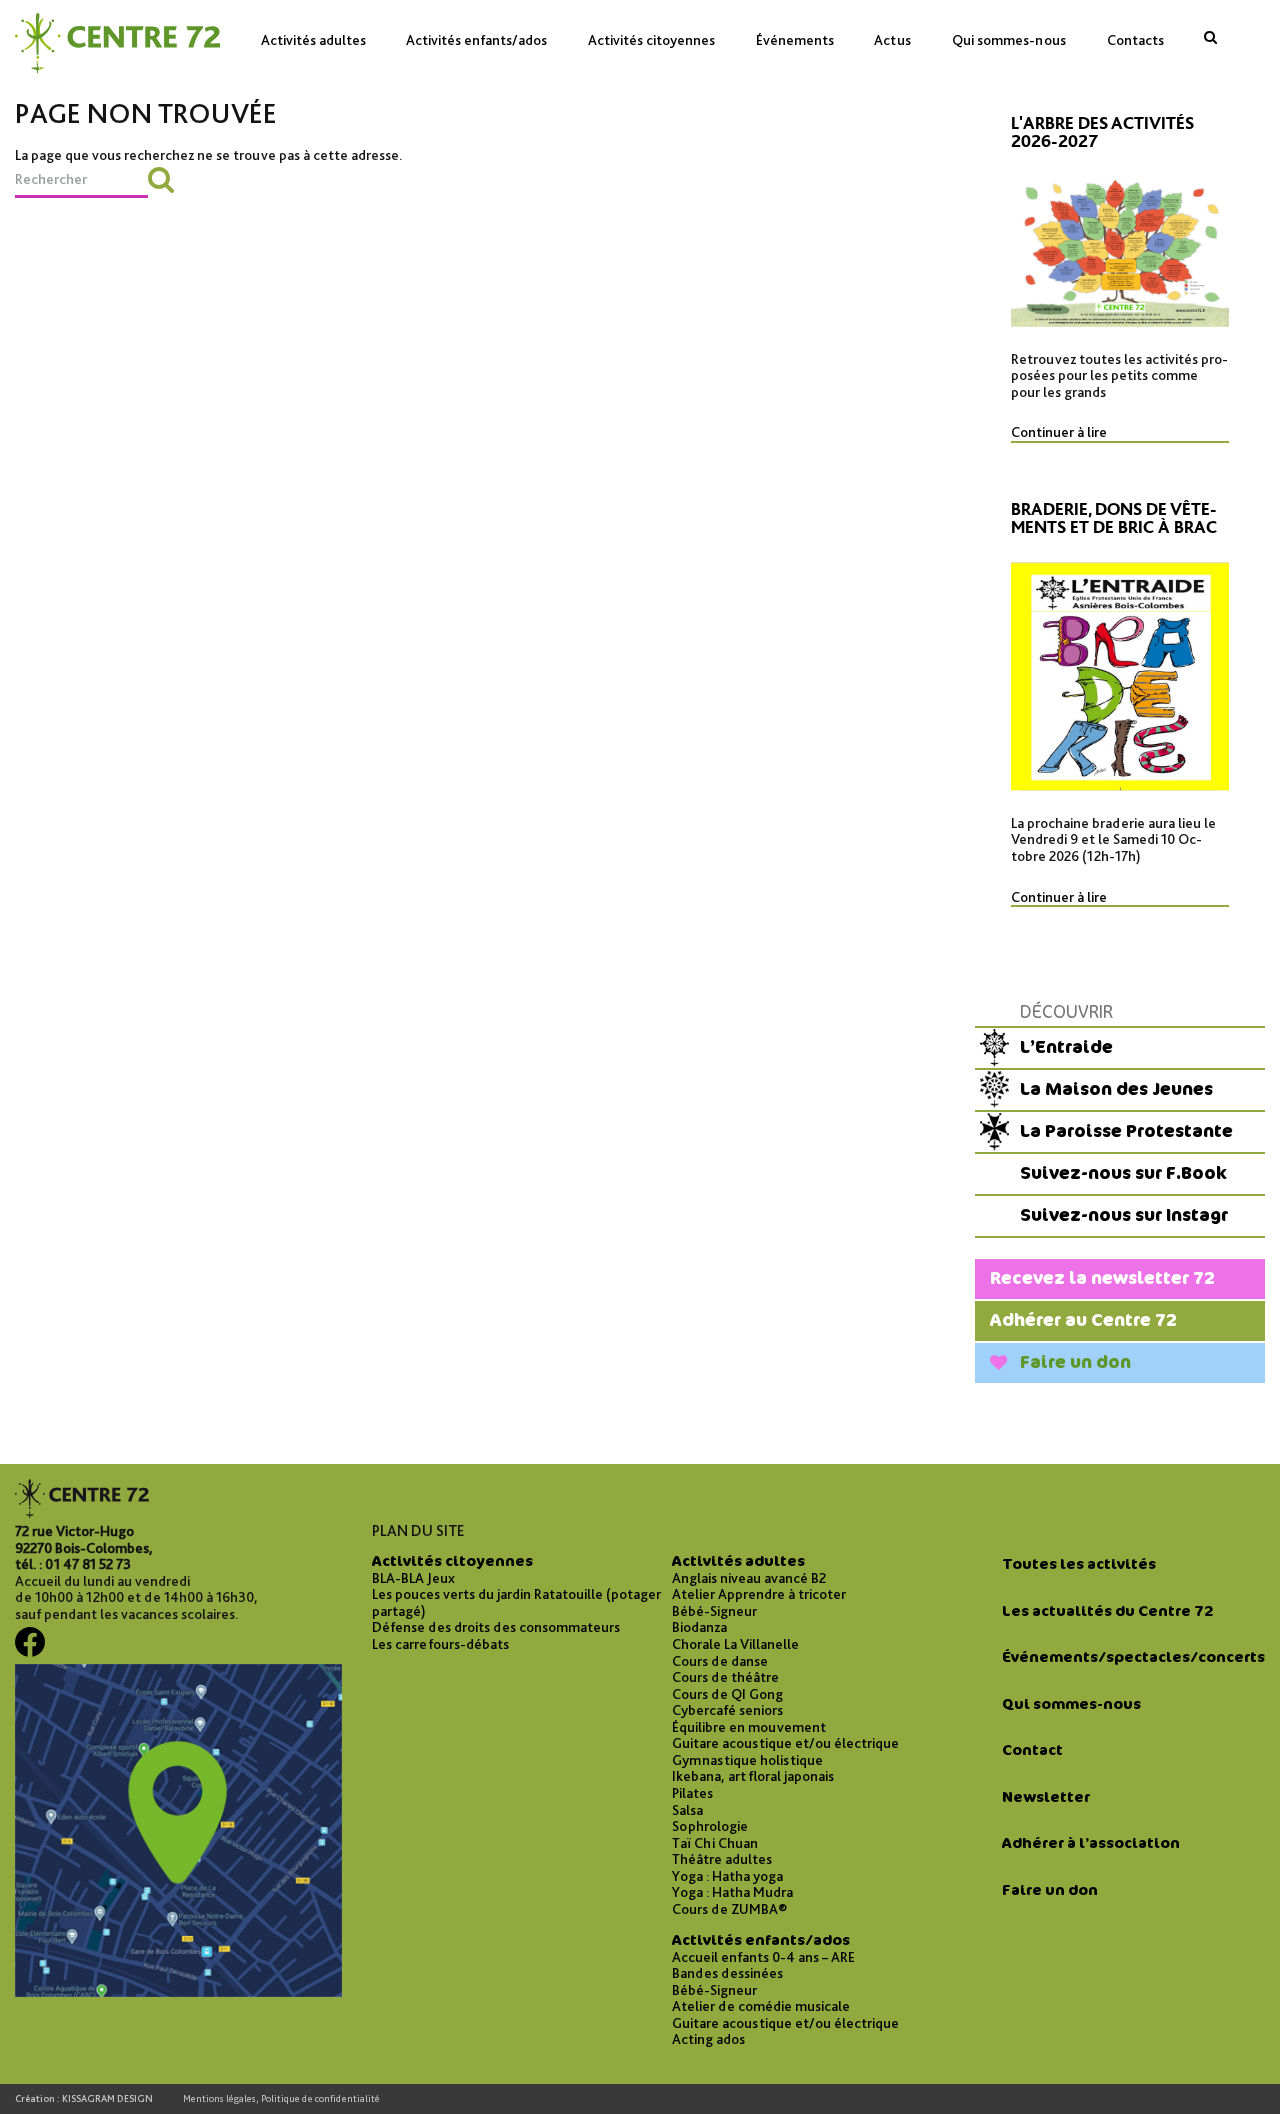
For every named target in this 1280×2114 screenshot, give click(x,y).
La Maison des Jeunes (1116, 1089)
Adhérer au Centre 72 (1083, 1320)
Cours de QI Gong (727, 1694)
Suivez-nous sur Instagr (1124, 1215)
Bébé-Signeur (714, 1611)
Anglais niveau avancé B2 (749, 1578)
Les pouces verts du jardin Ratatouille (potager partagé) (516, 1602)
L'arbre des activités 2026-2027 (1102, 133)
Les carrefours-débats (440, 1644)
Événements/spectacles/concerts (1133, 1657)
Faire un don (1075, 1362)
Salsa (687, 1810)
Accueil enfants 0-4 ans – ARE (763, 1957)
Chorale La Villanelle (735, 1644)
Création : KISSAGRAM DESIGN (84, 2098)
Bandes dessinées (727, 1973)
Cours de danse (720, 1661)
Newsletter (1046, 1797)
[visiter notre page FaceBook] (30, 1649)
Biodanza (699, 1627)
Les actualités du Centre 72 (1107, 1611)
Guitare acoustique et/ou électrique (785, 1743)
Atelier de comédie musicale (761, 2006)
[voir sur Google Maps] (178, 1991)
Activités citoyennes (651, 39)
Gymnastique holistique (747, 1760)
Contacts (1135, 39)
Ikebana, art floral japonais (753, 1776)
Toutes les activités (1079, 1564)
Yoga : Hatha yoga (727, 1876)
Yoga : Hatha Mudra (732, 1892)
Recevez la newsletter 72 (1102, 1278)
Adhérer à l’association (1091, 1843)
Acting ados (708, 2039)
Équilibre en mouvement (749, 1727)
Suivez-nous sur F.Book (1123, 1173)
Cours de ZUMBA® (729, 1909)
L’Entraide (1066, 1047)
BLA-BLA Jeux (413, 1578)
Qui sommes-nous (1009, 39)
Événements (795, 39)
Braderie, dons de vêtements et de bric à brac (1114, 519)
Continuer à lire (1059, 432)
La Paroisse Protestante (1126, 1131)
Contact (1032, 1750)
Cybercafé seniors (727, 1710)
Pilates (692, 1793)
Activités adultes (313, 39)
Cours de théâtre (725, 1677)
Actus (892, 39)
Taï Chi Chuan (715, 1843)
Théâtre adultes (722, 1859)
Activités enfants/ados (476, 39)
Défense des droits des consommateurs (496, 1627)
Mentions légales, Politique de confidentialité (281, 2098)
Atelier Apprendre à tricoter (759, 1594)
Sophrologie (710, 1826)
